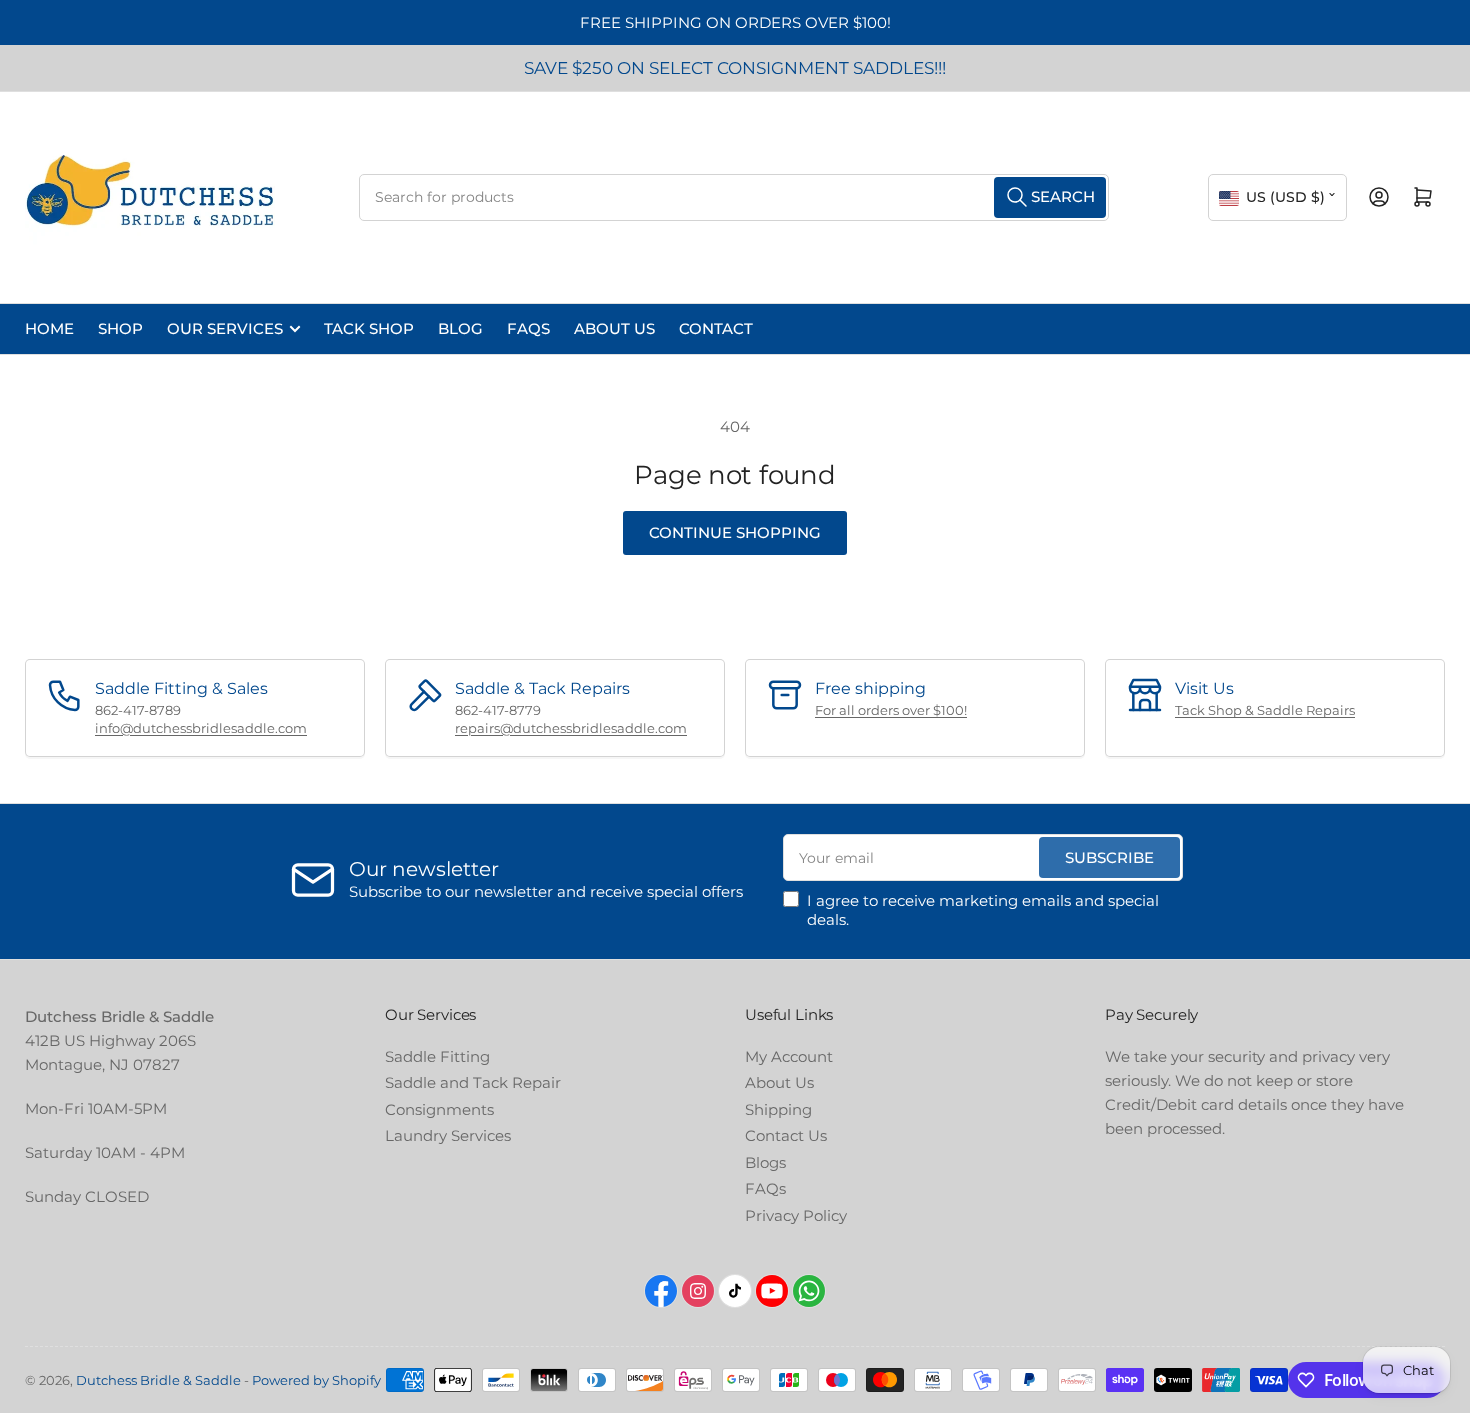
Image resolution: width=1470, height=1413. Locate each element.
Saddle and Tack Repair (473, 1082)
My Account (789, 1056)
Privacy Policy (796, 1215)
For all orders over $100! (891, 710)
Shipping (778, 1109)
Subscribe (1109, 857)
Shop (120, 328)
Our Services (225, 328)
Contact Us (786, 1135)
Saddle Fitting (437, 1056)
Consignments (439, 1109)
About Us (614, 328)
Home (49, 328)
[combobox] (734, 197)
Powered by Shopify (316, 1380)
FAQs (528, 328)
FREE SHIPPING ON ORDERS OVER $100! (735, 22)
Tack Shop (369, 328)
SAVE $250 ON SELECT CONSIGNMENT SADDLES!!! (735, 68)
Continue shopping (735, 532)
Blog (460, 328)
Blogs (765, 1162)
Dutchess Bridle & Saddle (158, 1380)
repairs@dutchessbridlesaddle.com (571, 728)
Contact (716, 328)
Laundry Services (448, 1135)
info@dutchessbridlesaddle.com (201, 728)
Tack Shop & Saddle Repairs (1265, 710)
